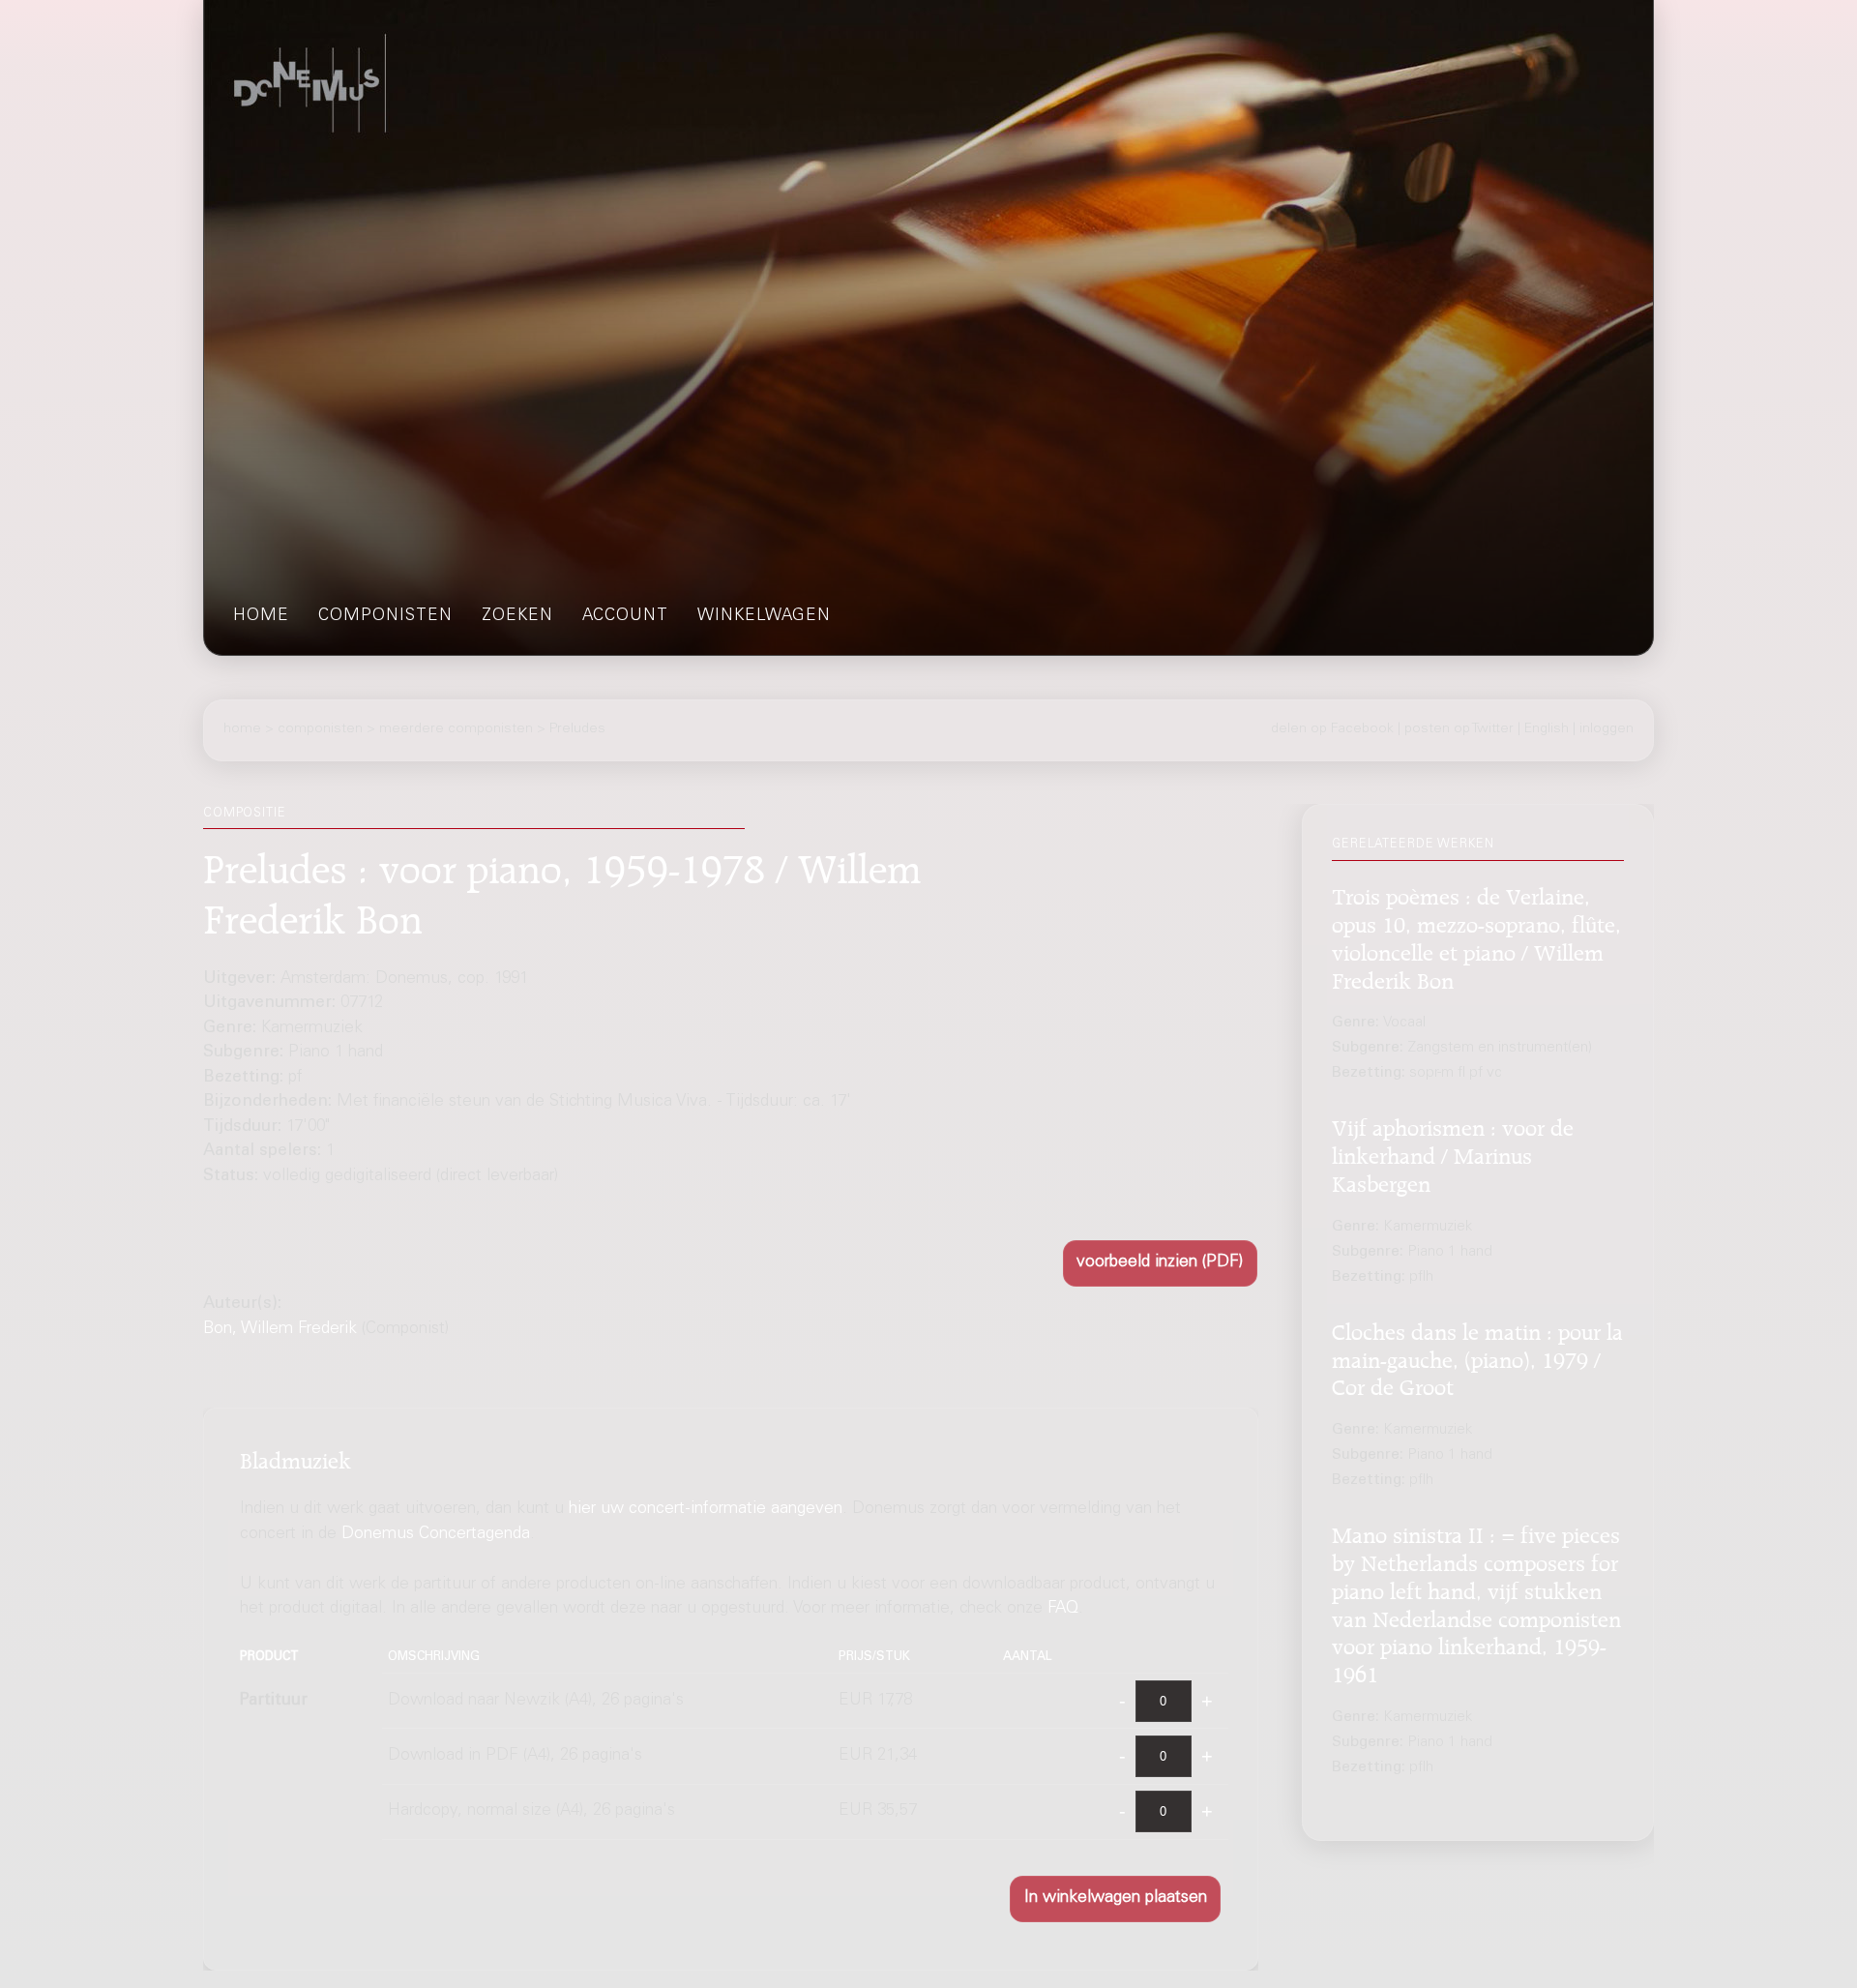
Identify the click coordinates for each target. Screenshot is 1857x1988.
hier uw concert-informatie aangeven (706, 1510)
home (261, 617)
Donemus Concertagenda (436, 1535)
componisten (385, 617)
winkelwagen (764, 617)
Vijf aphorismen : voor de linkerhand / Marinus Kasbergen (1453, 1154)
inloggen (1606, 729)
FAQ (1063, 1609)
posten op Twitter (1459, 729)
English (1547, 729)
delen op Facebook (1332, 729)
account (625, 617)
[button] (1160, 1264)
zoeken (517, 617)
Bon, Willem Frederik (280, 1330)
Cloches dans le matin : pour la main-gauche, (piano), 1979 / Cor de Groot (1477, 1358)
